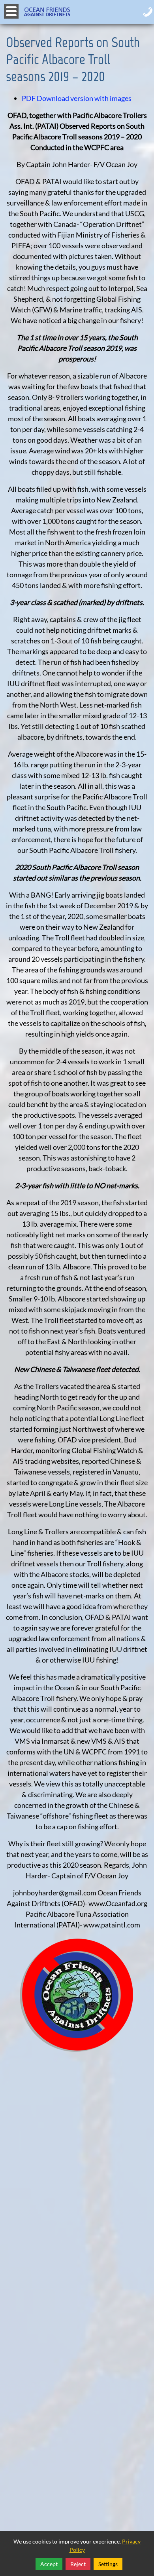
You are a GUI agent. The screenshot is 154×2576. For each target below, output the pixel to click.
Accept (49, 2564)
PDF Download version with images (77, 98)
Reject (78, 2564)
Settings (108, 2564)
